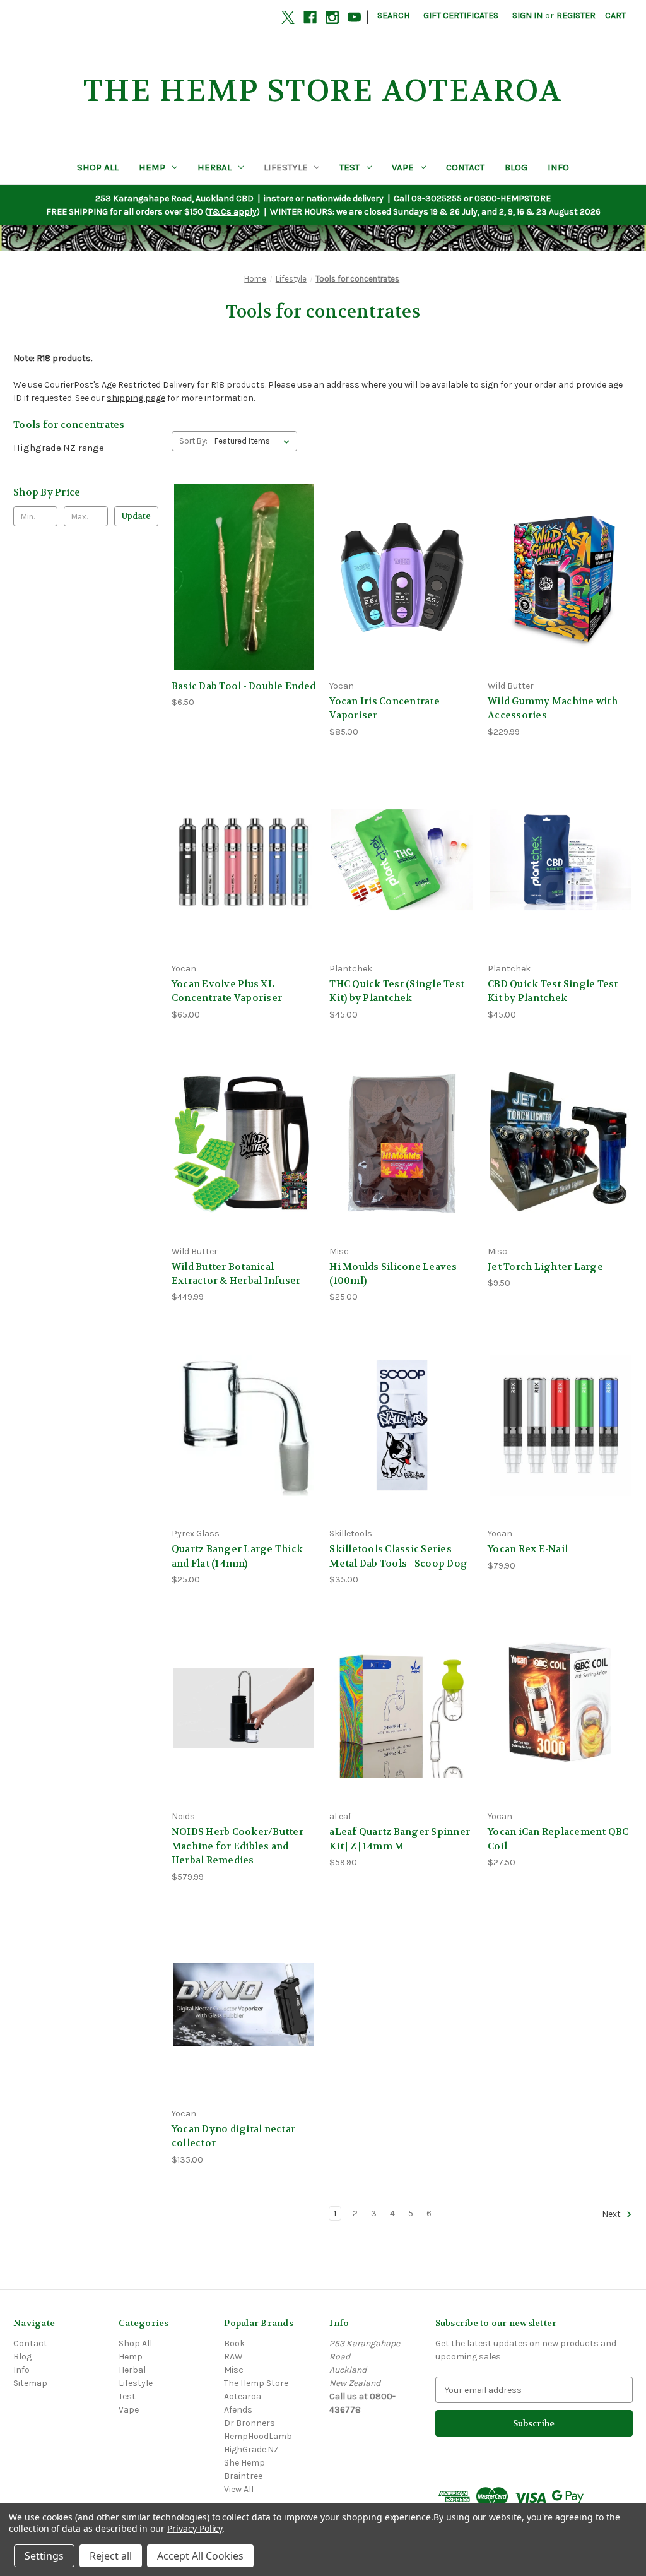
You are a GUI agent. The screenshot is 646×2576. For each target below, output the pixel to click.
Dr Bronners (250, 2423)
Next (612, 2214)
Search (393, 15)
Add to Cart (244, 599)
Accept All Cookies (200, 2556)
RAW (233, 2357)
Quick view (242, 554)
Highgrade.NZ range (59, 448)
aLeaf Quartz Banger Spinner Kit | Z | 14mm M (400, 1839)
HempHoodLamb (258, 2436)
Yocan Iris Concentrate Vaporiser (385, 709)
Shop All (98, 167)
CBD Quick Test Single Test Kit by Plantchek (553, 991)
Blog (516, 167)
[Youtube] (354, 17)
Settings (44, 2556)
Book (234, 2343)
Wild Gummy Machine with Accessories (553, 709)
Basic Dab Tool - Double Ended (244, 686)
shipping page (136, 398)
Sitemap (30, 2383)
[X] (288, 17)
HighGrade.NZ (251, 2449)
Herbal (214, 167)
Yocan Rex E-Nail (528, 1549)
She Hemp (244, 2463)
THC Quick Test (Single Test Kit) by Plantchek (397, 991)
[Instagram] (332, 17)
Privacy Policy (195, 2528)
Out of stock (402, 599)
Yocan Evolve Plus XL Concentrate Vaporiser (227, 991)
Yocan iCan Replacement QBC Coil (558, 1839)
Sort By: (193, 441)
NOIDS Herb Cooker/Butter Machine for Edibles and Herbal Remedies (238, 1846)
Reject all (111, 2556)
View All (239, 2489)
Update (136, 516)
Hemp (152, 167)
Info (558, 167)
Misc (234, 2370)
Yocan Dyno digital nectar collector (233, 2136)
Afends (238, 2410)
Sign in (527, 15)
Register (576, 15)
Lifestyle (286, 167)
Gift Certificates (461, 15)
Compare (240, 577)
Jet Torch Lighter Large (545, 1267)
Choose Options (560, 1448)
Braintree (243, 2476)
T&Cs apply (232, 212)
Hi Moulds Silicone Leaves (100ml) (393, 1274)
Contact (465, 167)
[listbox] (255, 441)
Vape (403, 167)
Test (349, 167)
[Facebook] (310, 17)
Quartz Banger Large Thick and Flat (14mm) (237, 1556)
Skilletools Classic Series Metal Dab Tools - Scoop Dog (398, 1556)
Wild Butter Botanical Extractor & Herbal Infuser (236, 1274)
